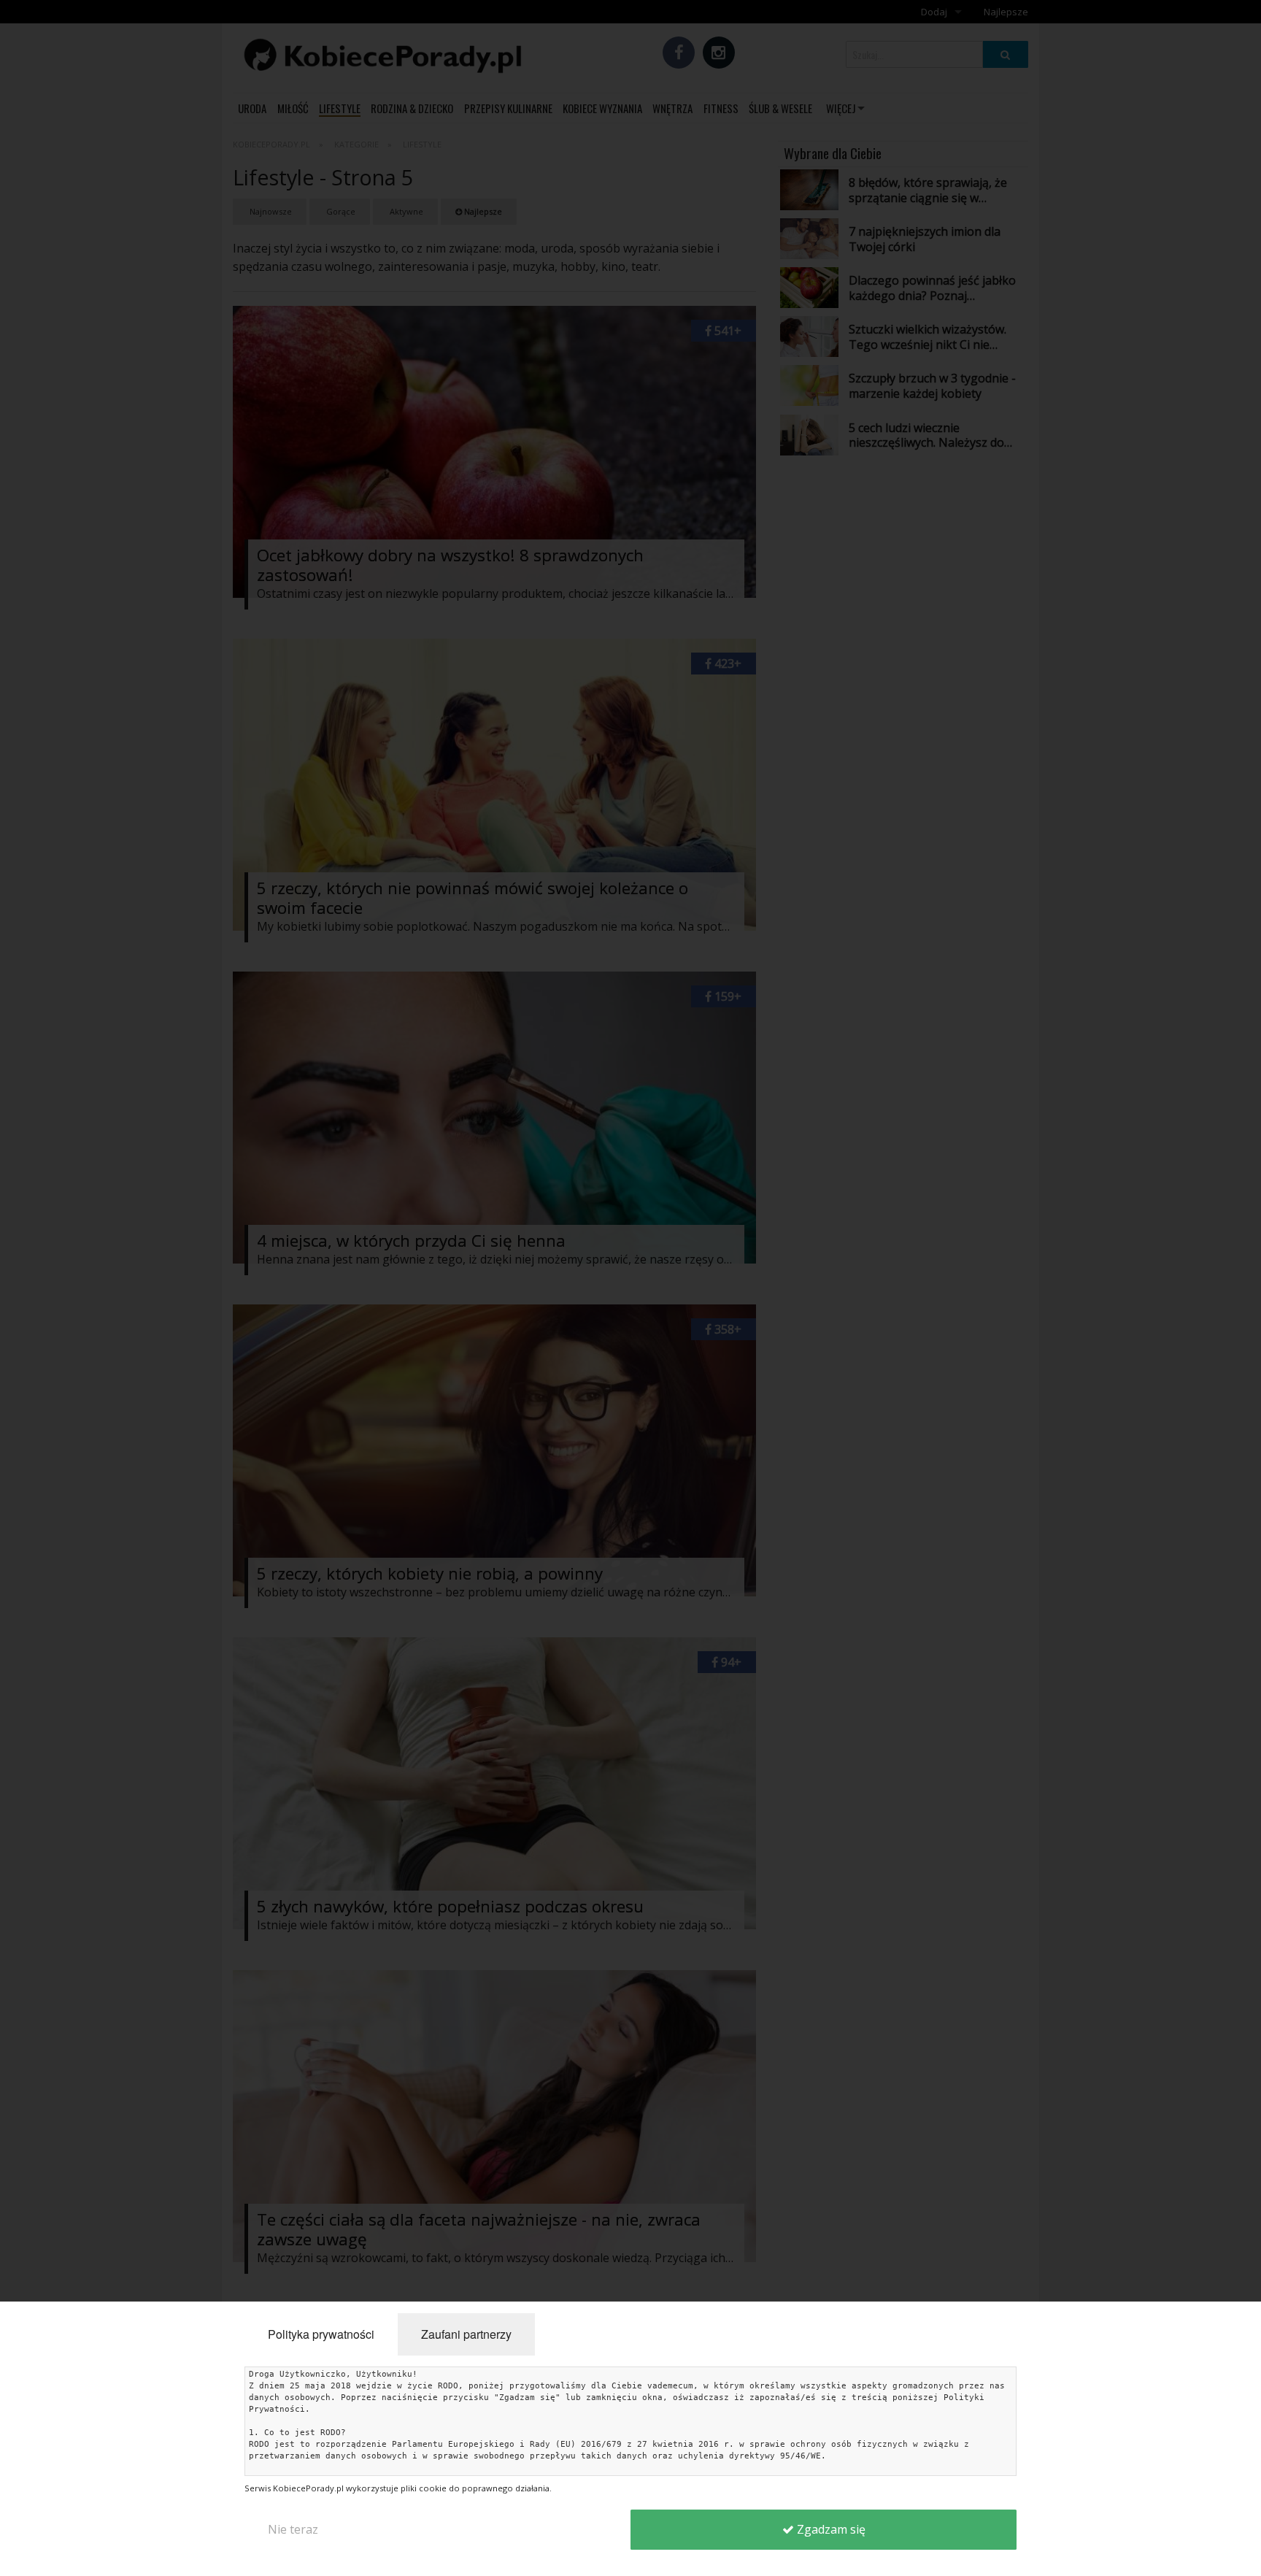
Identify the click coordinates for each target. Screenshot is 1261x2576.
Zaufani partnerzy (466, 2334)
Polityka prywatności (321, 2334)
